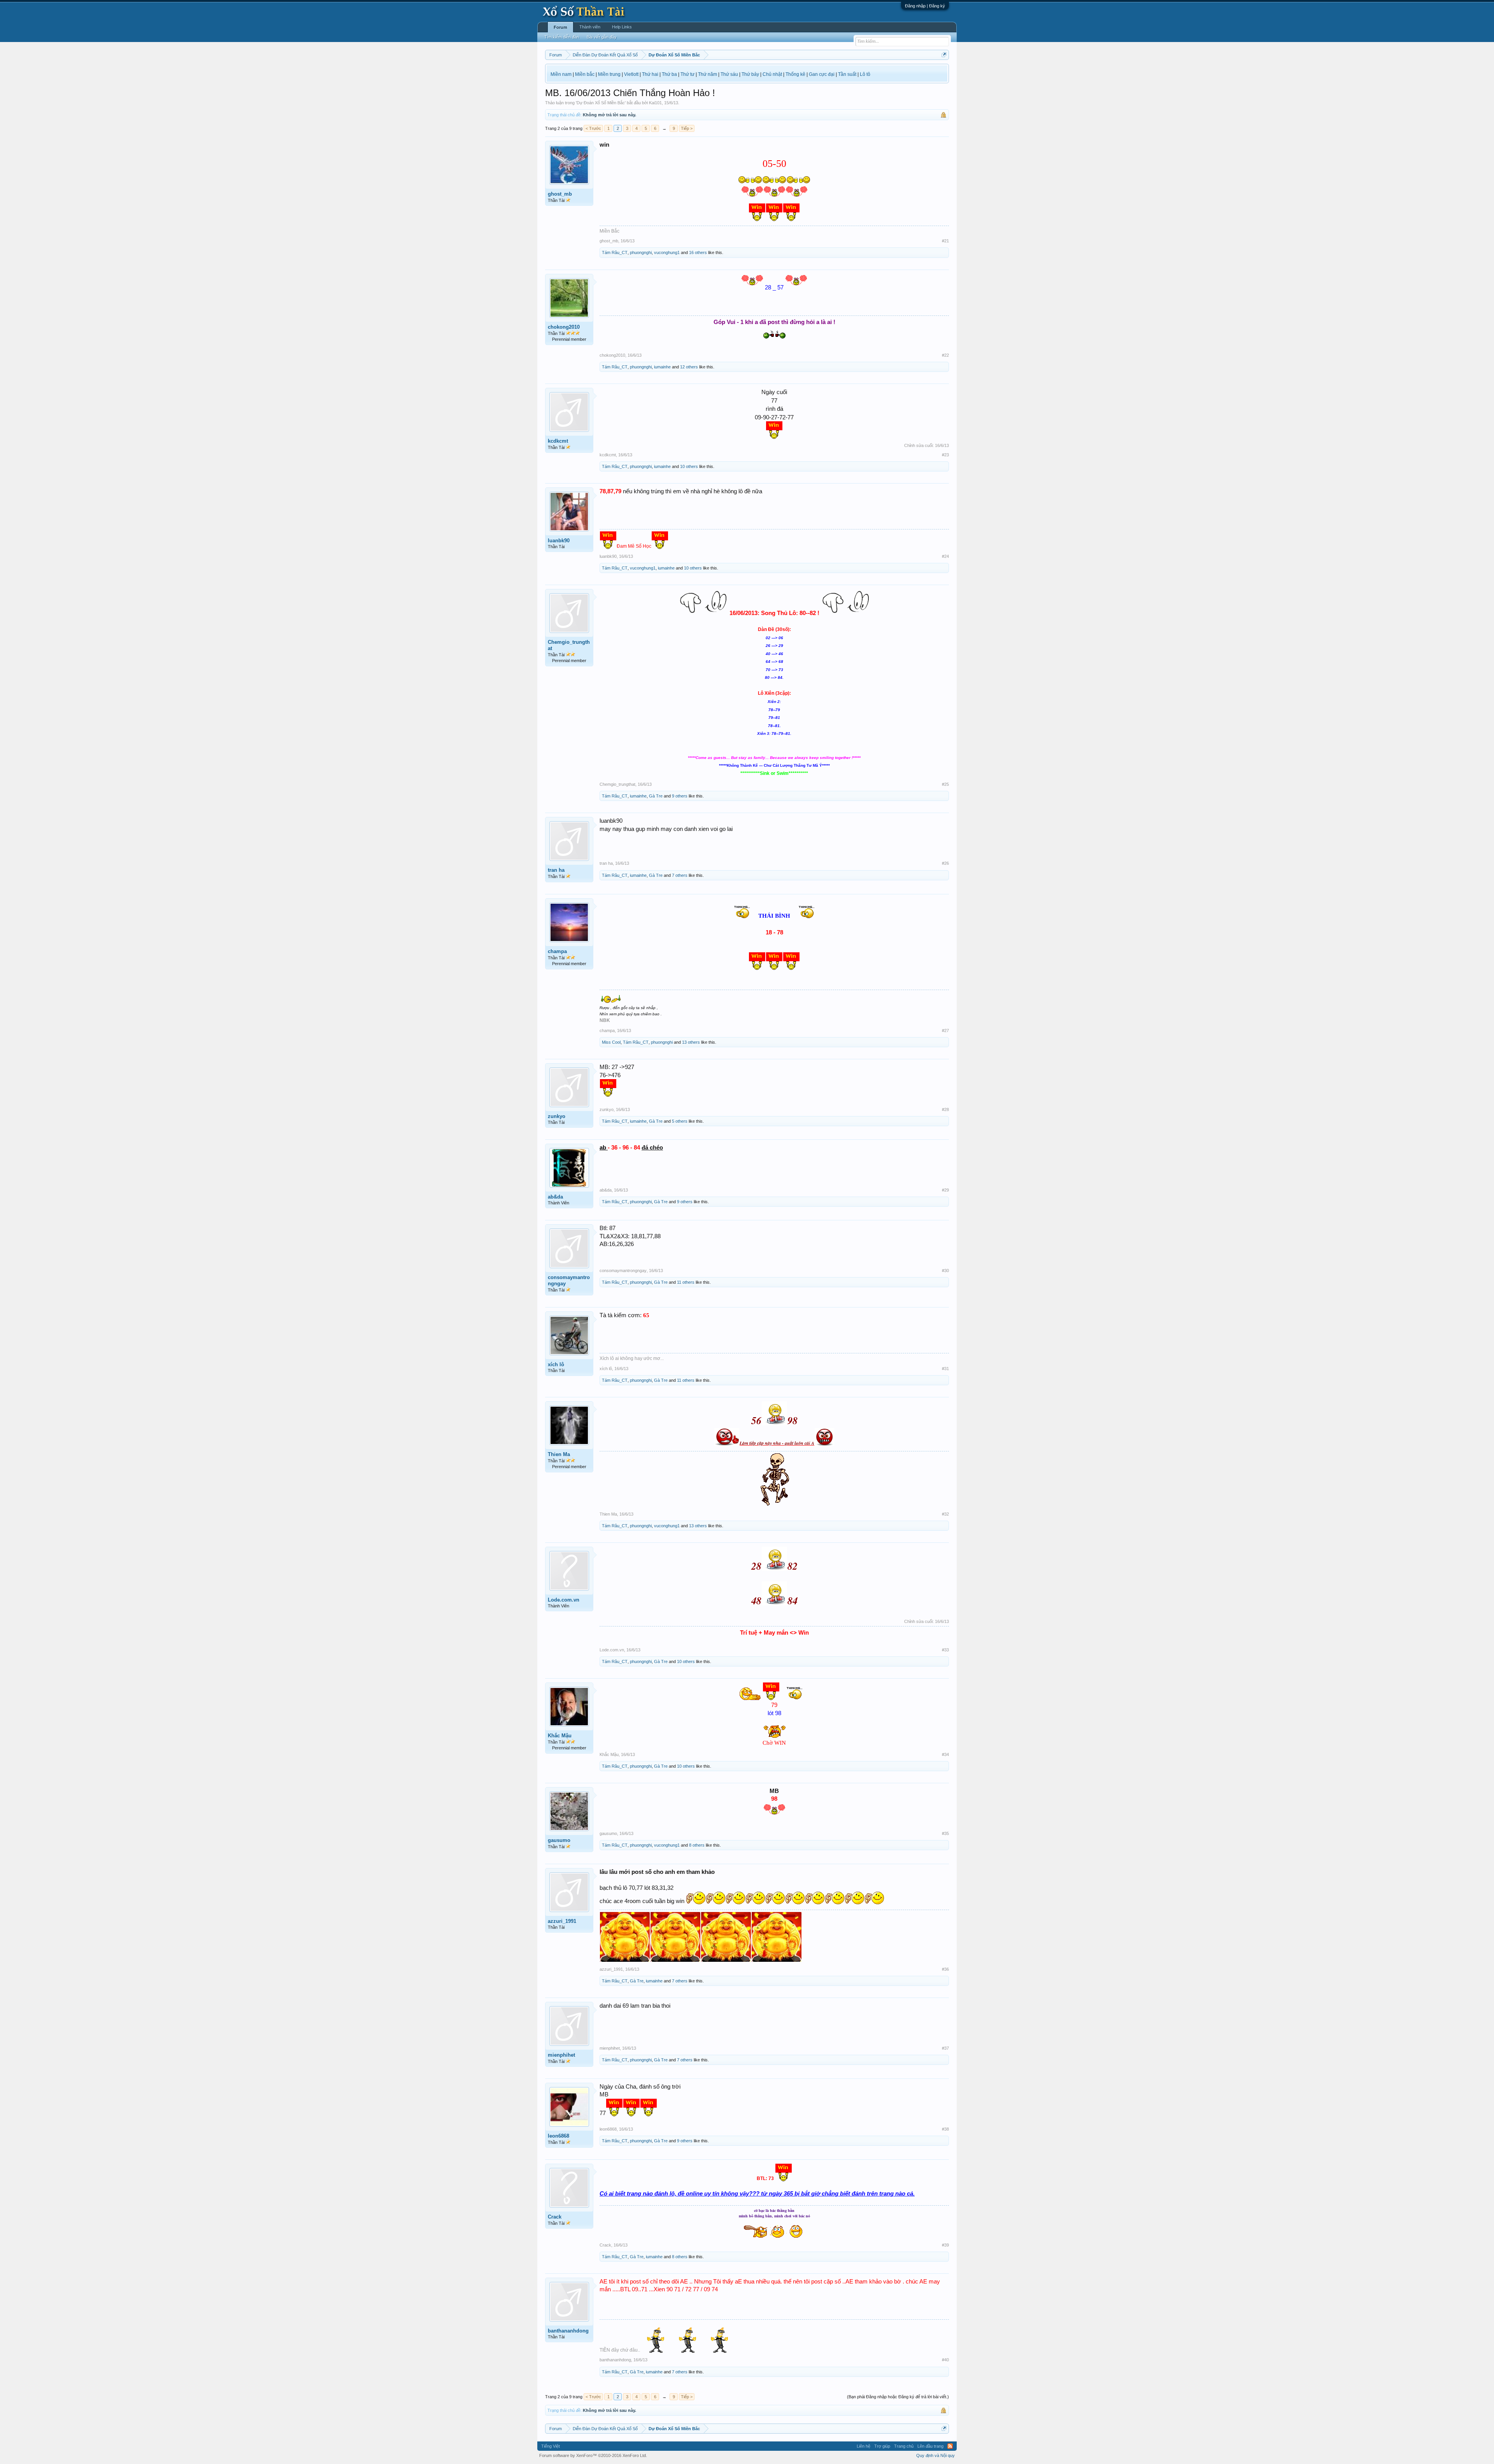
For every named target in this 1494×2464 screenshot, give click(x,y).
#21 (945, 241)
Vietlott (631, 74)
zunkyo (557, 1116)
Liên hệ (864, 2446)
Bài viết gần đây (602, 37)
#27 (945, 1030)
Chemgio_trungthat (569, 645)
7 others (680, 875)
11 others (686, 1282)
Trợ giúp (882, 2446)
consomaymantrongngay (569, 1280)
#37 (945, 2048)
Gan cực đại (822, 74)
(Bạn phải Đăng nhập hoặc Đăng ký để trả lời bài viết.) (898, 2397)
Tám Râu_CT (615, 252)
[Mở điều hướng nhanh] (944, 55)
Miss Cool (611, 1042)
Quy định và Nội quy (936, 2455)
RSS (950, 2446)
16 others (698, 252)
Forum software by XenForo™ (593, 2455)
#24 (945, 556)
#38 (945, 2129)
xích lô (556, 1364)
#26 (945, 863)
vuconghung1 (667, 252)
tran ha (556, 870)
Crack (555, 2217)
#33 (945, 1650)
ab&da (555, 1197)
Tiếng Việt (551, 2446)
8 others (697, 1845)
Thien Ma (559, 1454)
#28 (945, 1109)
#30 (945, 1271)
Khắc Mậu (560, 1736)
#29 (945, 1190)
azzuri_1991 (562, 1921)
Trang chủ (904, 2446)
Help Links (622, 27)
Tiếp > (687, 128)
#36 (945, 1969)
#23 (945, 455)
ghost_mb (560, 194)
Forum (560, 27)
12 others (689, 367)
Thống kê (795, 74)
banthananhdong (568, 2331)
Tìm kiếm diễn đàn (562, 37)
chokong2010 (564, 327)
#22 (945, 355)
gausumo (559, 1840)
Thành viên (590, 27)
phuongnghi (641, 252)
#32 (945, 1514)
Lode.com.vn (564, 1600)
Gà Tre (656, 796)
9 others (680, 796)
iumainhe (662, 367)
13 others (691, 1042)
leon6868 (558, 2136)
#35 (945, 1833)
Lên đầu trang (930, 2446)
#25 (945, 784)
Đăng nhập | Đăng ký (925, 6)
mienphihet (561, 2055)
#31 (945, 1369)
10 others (689, 466)
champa (557, 951)
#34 (945, 1754)
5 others (680, 1121)
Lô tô (865, 74)
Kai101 (655, 103)
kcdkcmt (558, 441)
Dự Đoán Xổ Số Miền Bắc (601, 103)
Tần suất (847, 74)
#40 (945, 2360)
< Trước (593, 128)
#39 (945, 2245)
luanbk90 (559, 541)
